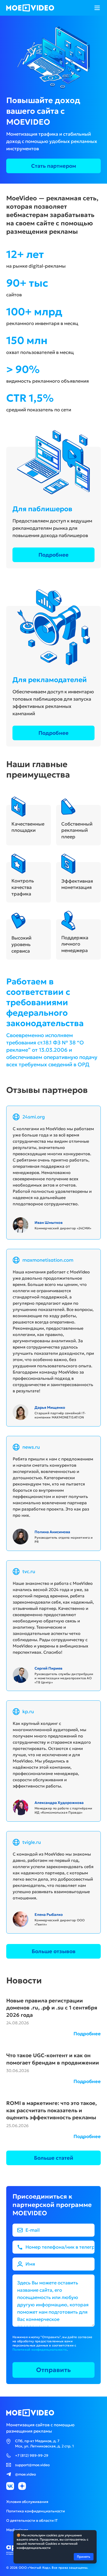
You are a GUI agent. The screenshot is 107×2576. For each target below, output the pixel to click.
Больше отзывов (54, 1951)
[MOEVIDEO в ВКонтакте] (10, 2486)
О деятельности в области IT (32, 2520)
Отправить (53, 2370)
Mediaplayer (17, 2530)
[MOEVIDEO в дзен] (22, 2486)
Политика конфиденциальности (36, 2511)
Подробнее (53, 555)
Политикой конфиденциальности (40, 2349)
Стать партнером (54, 166)
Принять (84, 2557)
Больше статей (54, 2158)
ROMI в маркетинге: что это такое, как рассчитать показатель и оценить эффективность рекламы (52, 2110)
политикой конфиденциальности (47, 2546)
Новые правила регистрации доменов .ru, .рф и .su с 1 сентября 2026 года (52, 2008)
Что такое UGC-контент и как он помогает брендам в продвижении (53, 2059)
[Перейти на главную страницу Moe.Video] (30, 8)
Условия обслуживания (27, 2502)
